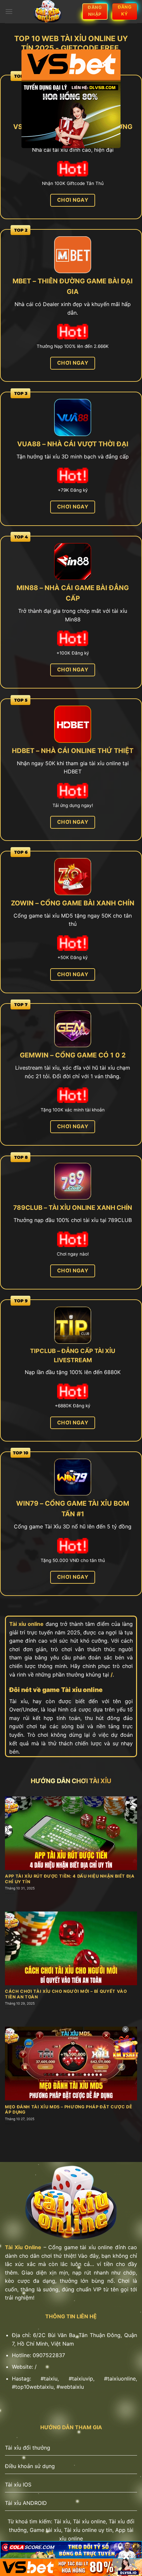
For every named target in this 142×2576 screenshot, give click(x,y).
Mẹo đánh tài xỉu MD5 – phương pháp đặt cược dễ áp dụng (69, 2110)
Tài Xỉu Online (23, 2247)
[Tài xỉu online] (47, 12)
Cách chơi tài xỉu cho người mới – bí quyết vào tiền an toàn (66, 1994)
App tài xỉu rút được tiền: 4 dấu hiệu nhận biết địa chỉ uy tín (70, 1879)
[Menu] (9, 11)
